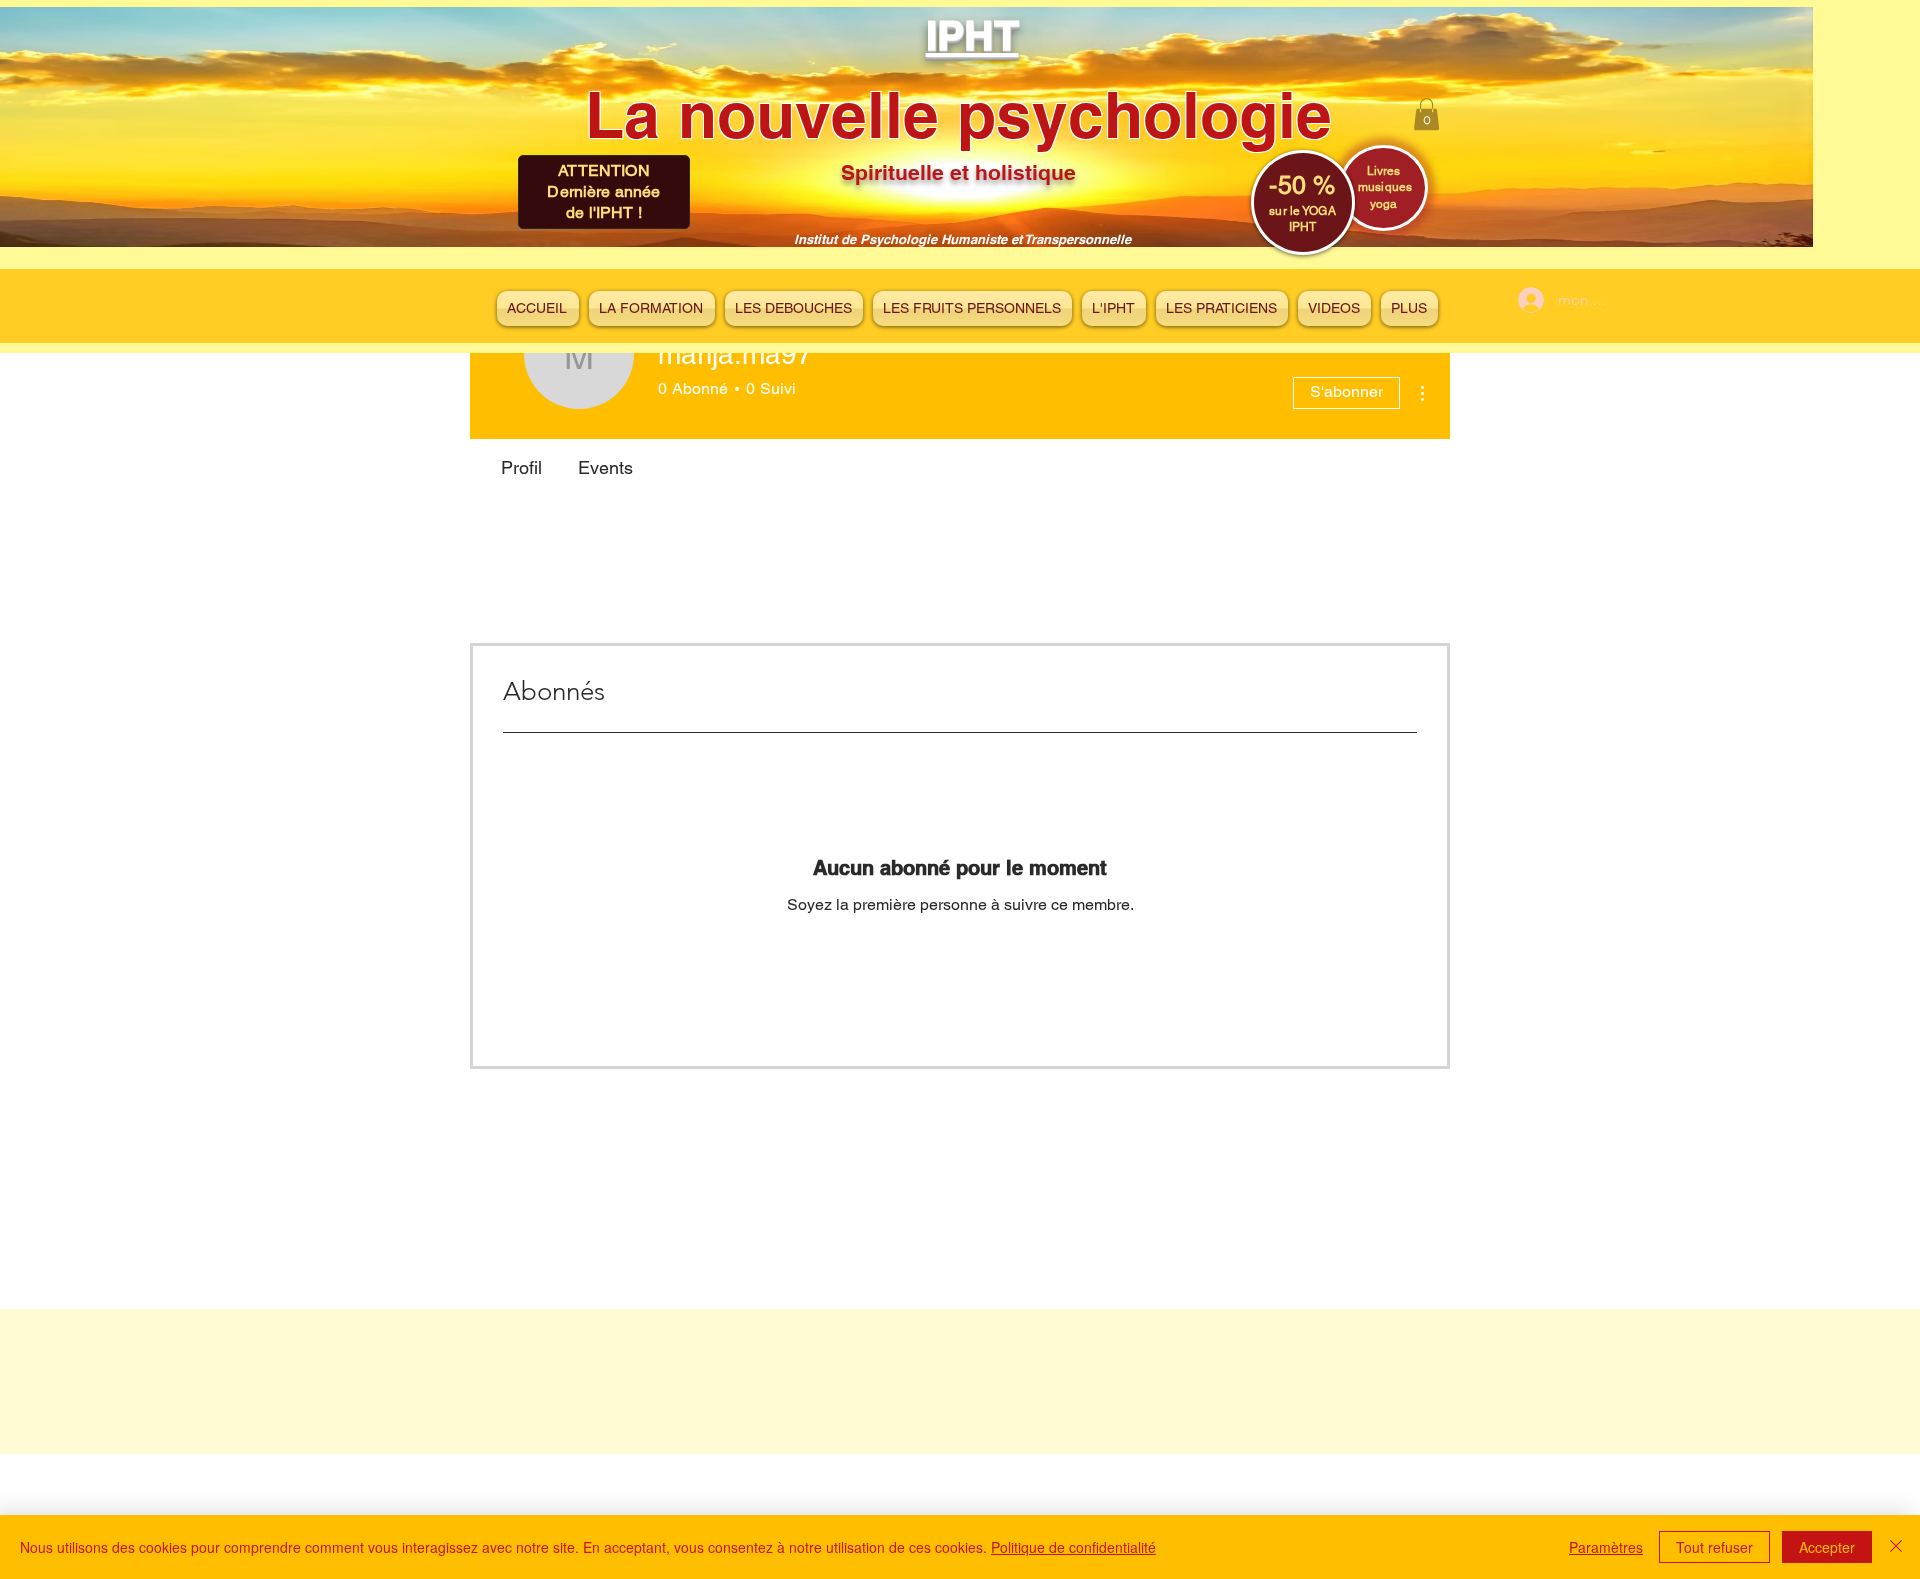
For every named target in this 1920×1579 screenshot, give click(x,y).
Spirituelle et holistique (958, 172)
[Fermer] (1896, 1547)
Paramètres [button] (1606, 1547)
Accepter (1827, 1547)
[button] (1426, 114)
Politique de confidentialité (1073, 1547)
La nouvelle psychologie (958, 114)
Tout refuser (1714, 1547)
